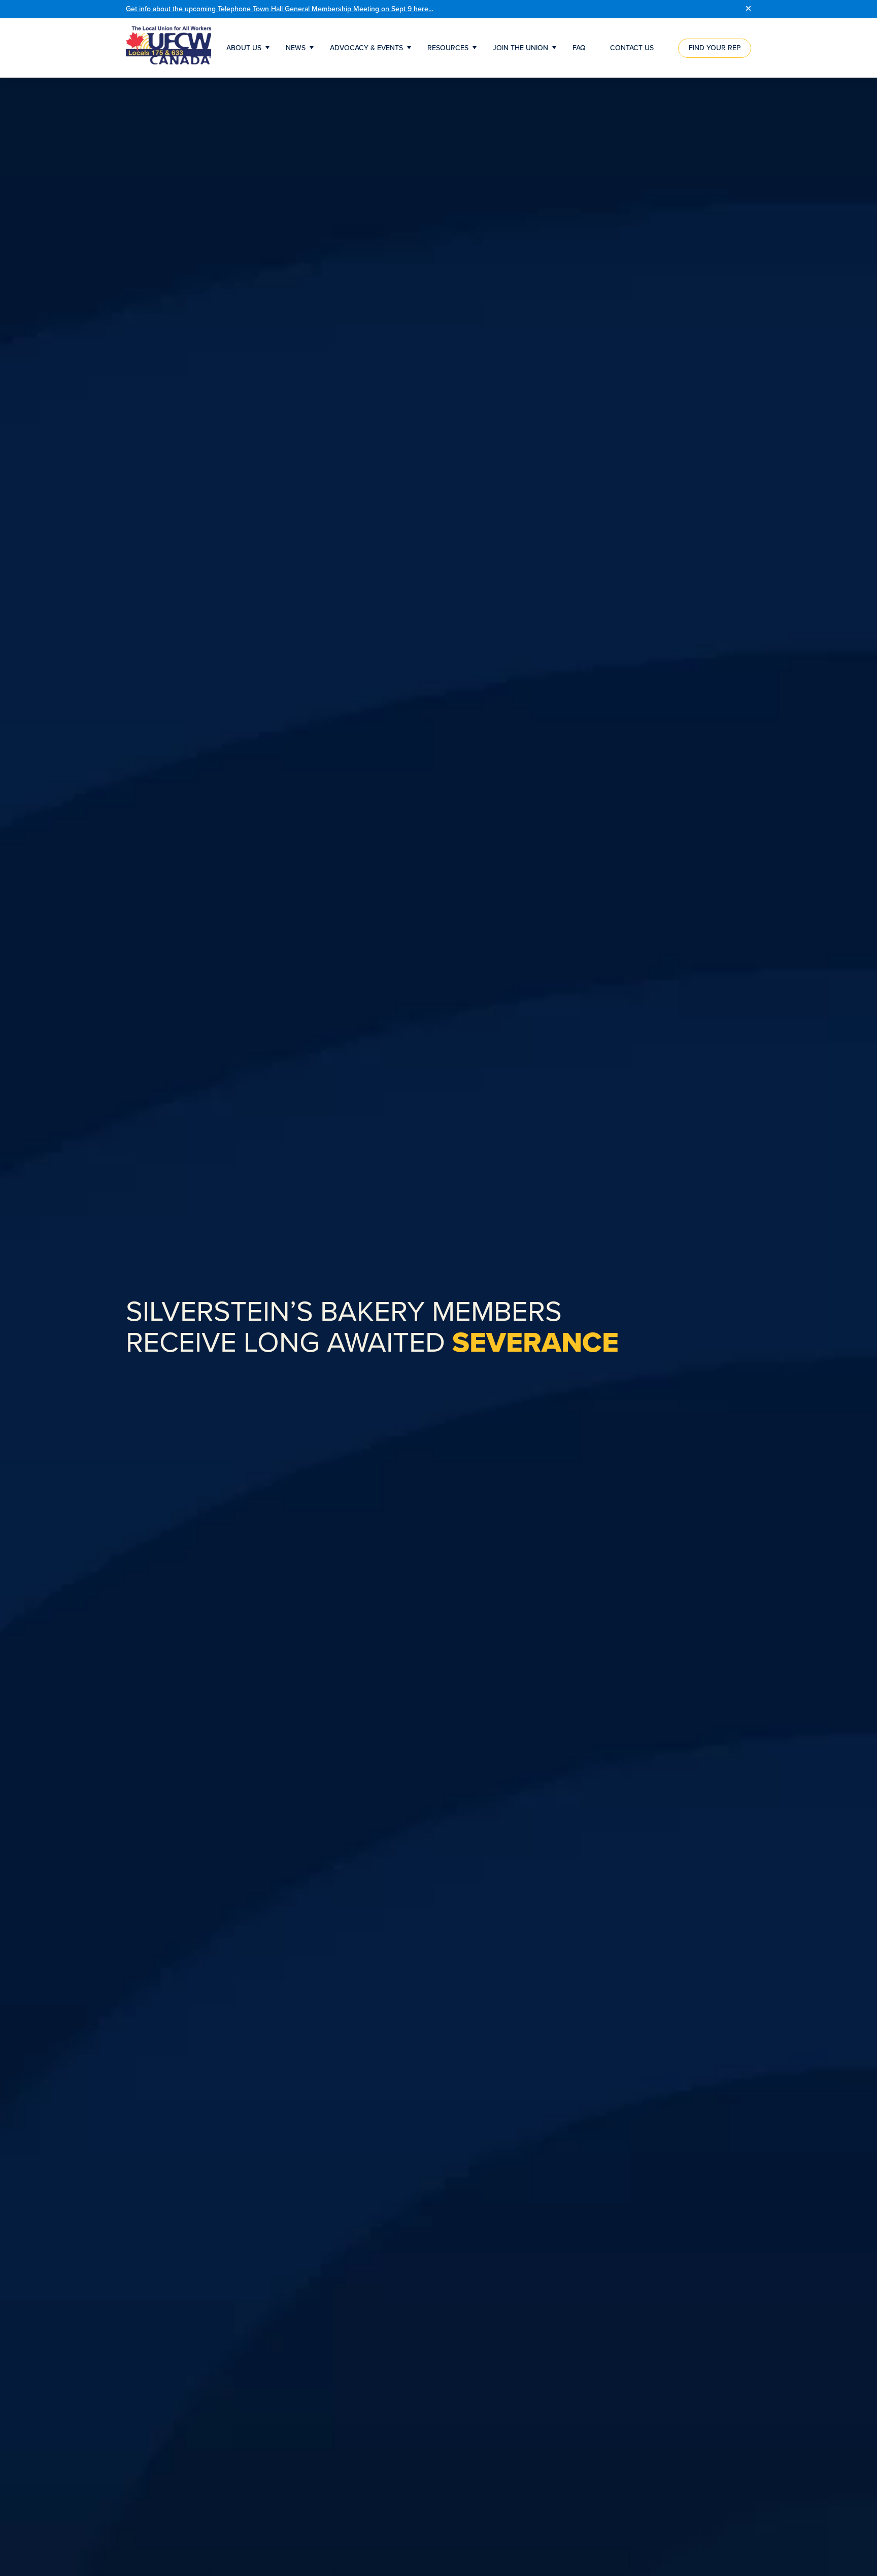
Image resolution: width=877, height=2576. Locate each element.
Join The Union (520, 48)
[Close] (748, 9)
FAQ (579, 48)
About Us (244, 48)
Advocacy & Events (366, 48)
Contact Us (632, 48)
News (296, 48)
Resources (448, 48)
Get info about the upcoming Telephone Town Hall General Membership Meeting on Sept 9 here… (280, 9)
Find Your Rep (715, 48)
